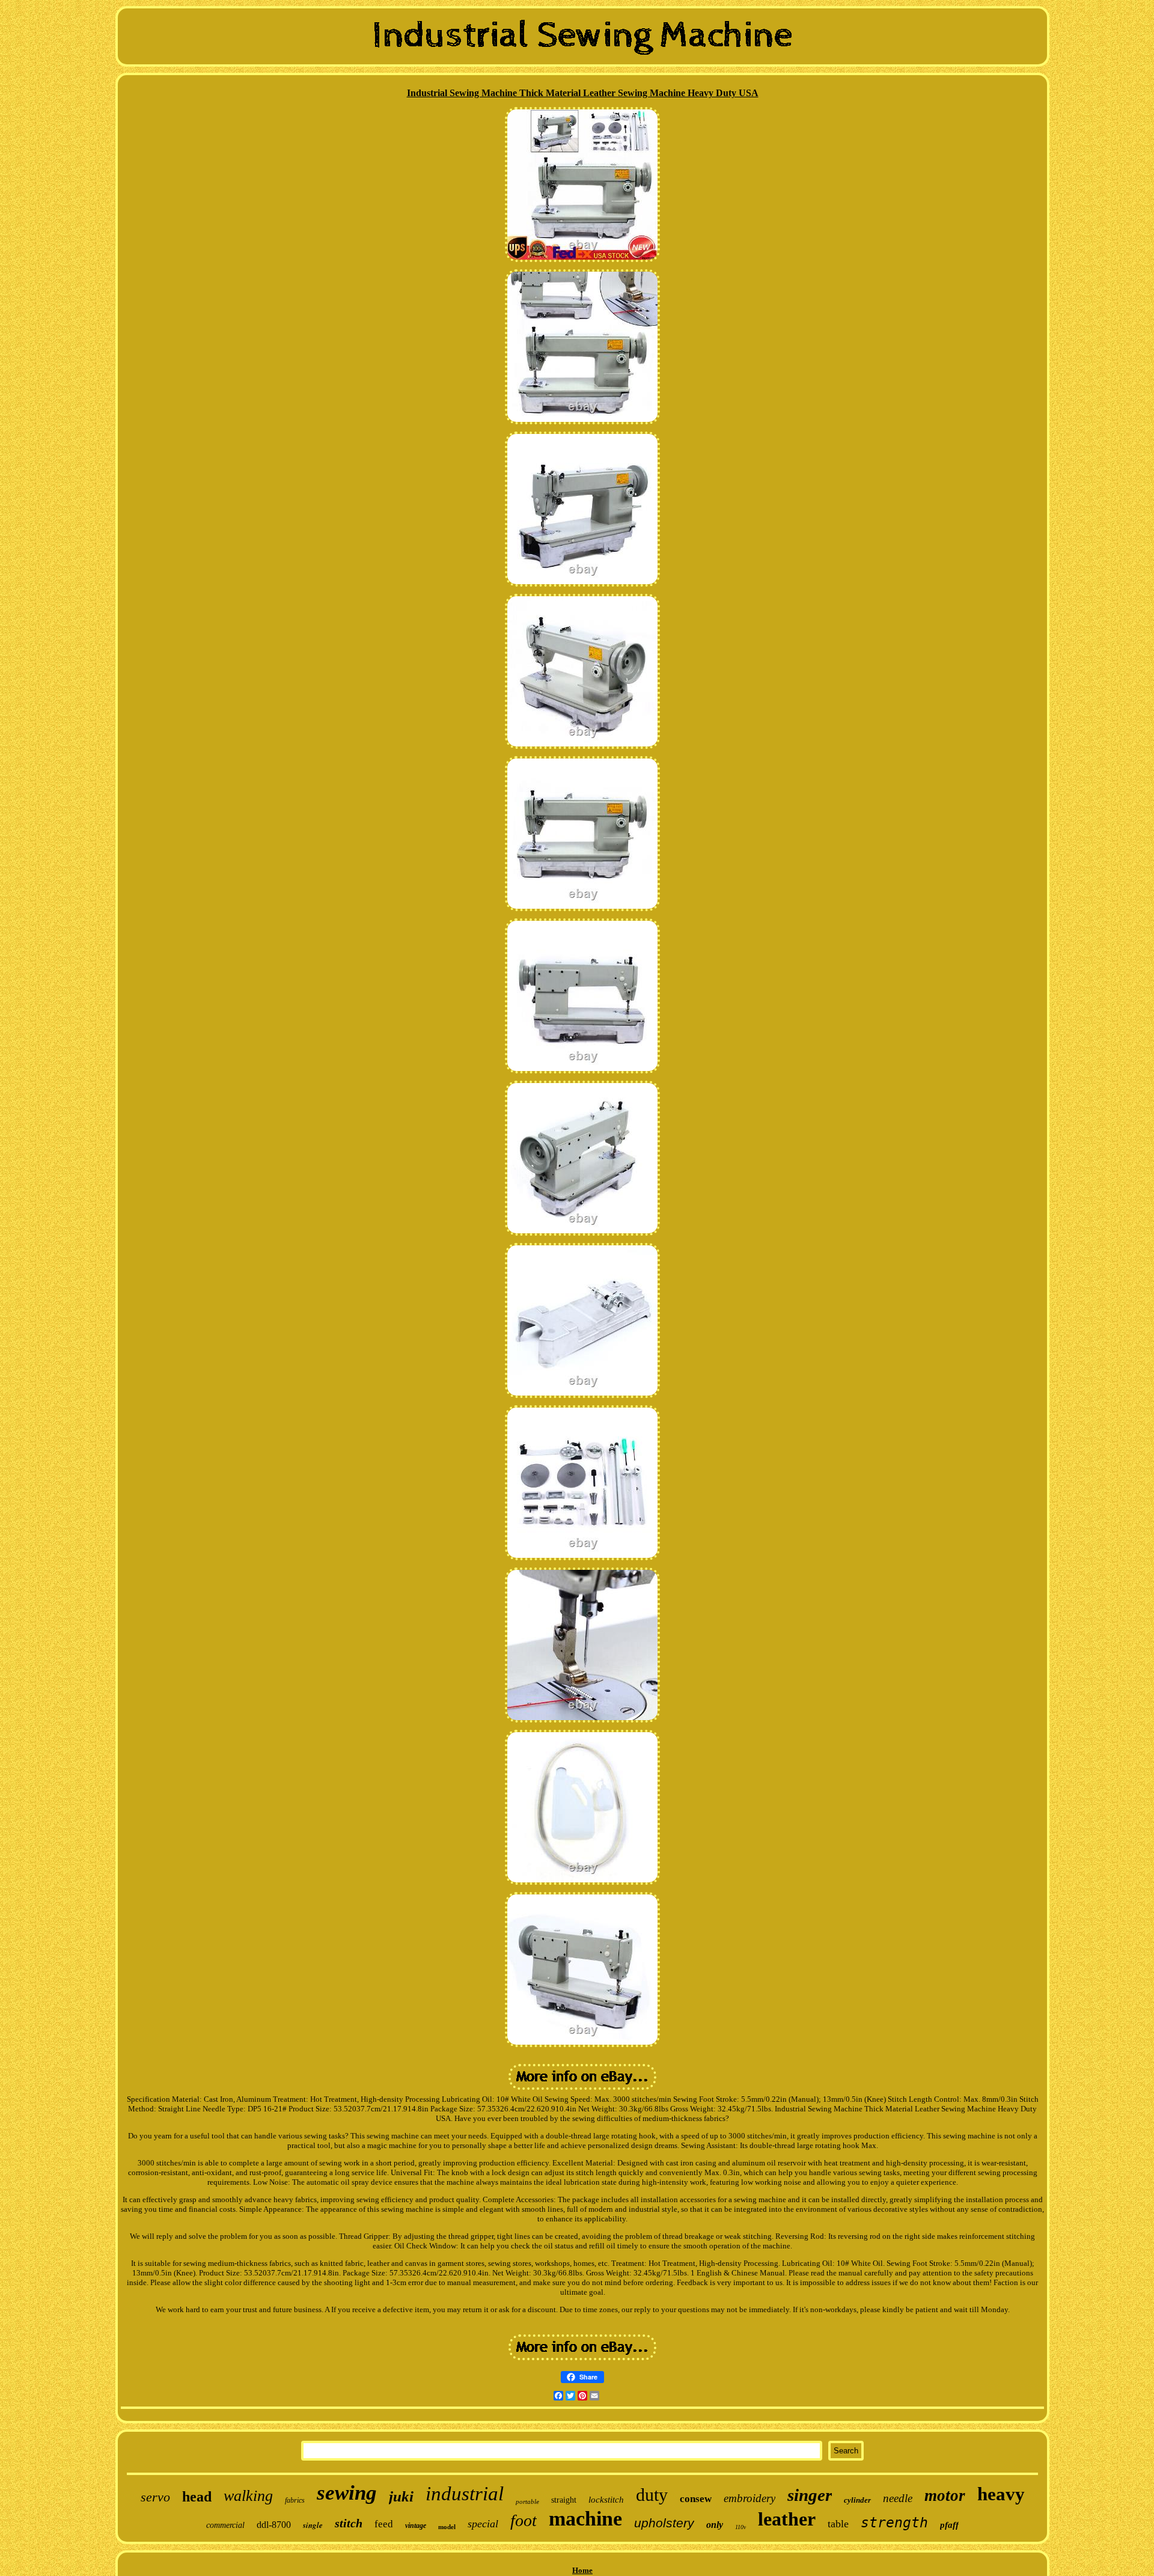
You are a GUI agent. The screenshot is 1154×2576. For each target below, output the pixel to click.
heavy (1001, 2494)
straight (564, 2500)
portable (527, 2501)
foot (524, 2520)
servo (155, 2497)
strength (894, 2523)
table (838, 2524)
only (715, 2525)
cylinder (857, 2500)
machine (585, 2519)
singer (810, 2495)
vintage (416, 2526)
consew (696, 2499)
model (447, 2527)
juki (401, 2496)
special (483, 2524)
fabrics (295, 2500)
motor (945, 2495)
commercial (225, 2525)
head (197, 2497)
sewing (347, 2493)
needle (898, 2498)
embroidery (749, 2498)
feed (384, 2524)
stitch (349, 2523)
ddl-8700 (274, 2525)
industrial (465, 2494)
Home (582, 2570)
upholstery (664, 2523)
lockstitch (606, 2500)
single (313, 2525)
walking (248, 2496)
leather (787, 2519)
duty (652, 2495)
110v (740, 2527)
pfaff (949, 2525)
